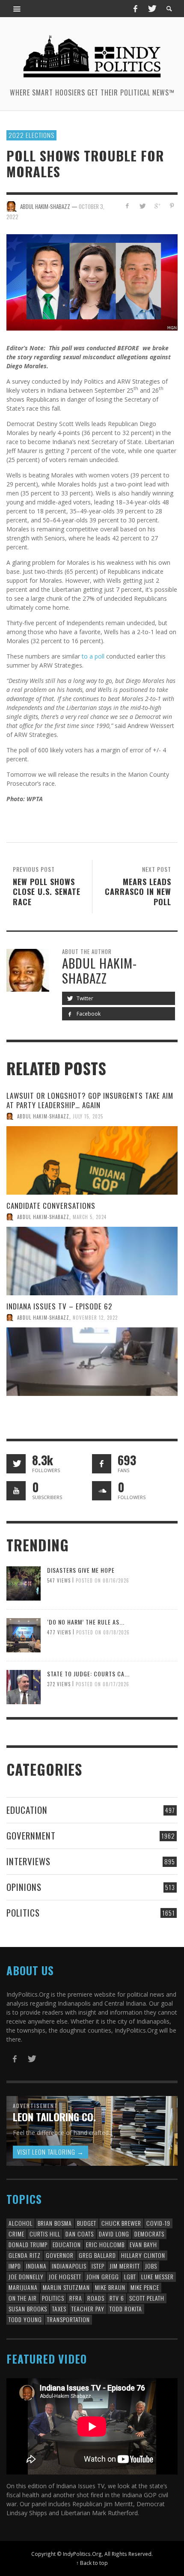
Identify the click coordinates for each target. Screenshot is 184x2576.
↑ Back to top (92, 2563)
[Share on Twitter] (142, 206)
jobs (151, 2266)
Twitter (84, 998)
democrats (149, 2234)
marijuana (23, 2287)
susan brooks (28, 2309)
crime (16, 2234)
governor (60, 2255)
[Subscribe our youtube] (16, 1491)
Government (31, 1835)
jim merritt (125, 2266)
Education (27, 1810)
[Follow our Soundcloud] (102, 1491)
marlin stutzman (66, 2287)
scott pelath (147, 2298)
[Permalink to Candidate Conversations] (92, 1261)
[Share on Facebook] (127, 206)
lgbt (130, 2276)
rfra (76, 2298)
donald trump (28, 2244)
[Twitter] (151, 9)
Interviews (28, 1861)
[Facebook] (135, 9)
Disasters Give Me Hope (81, 1570)
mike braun (110, 2287)
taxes (59, 2309)
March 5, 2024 (90, 1217)
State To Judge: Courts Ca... (88, 1674)
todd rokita (126, 2309)
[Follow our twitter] (16, 1464)
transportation (68, 2319)
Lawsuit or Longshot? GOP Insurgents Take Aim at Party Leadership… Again (90, 1100)
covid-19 (158, 2223)
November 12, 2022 (95, 1318)
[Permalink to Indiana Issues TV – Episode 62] (92, 1362)
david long (114, 2234)
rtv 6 (117, 2298)
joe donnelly (26, 2276)
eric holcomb (105, 2244)
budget (87, 2223)
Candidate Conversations (51, 1206)
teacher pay (88, 2309)
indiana (36, 2266)
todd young (25, 2319)
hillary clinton (143, 2255)
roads (96, 2298)
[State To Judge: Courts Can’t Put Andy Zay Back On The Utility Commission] (24, 1686)
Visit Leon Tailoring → (50, 2152)
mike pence (145, 2287)
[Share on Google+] (157, 206)
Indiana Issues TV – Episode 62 (59, 1306)
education (67, 2244)
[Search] (17, 9)
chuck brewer (121, 2223)
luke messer (157, 2276)
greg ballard (97, 2255)
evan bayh (143, 2244)
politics (53, 2298)
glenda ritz (25, 2255)
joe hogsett (65, 2276)
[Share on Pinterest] (172, 206)
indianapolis (69, 2266)
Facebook (88, 1014)
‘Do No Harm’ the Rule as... (86, 1622)
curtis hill (45, 2234)
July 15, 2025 (88, 1116)
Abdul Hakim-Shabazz (43, 1116)
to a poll (93, 656)
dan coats (80, 2234)
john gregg (103, 2276)
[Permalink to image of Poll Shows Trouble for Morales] (92, 282)
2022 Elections (31, 135)
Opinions (24, 1887)
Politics (23, 1913)
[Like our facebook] (102, 1464)
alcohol (21, 2223)
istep (98, 2266)
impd (15, 2266)
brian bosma (55, 2223)
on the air (23, 2298)
